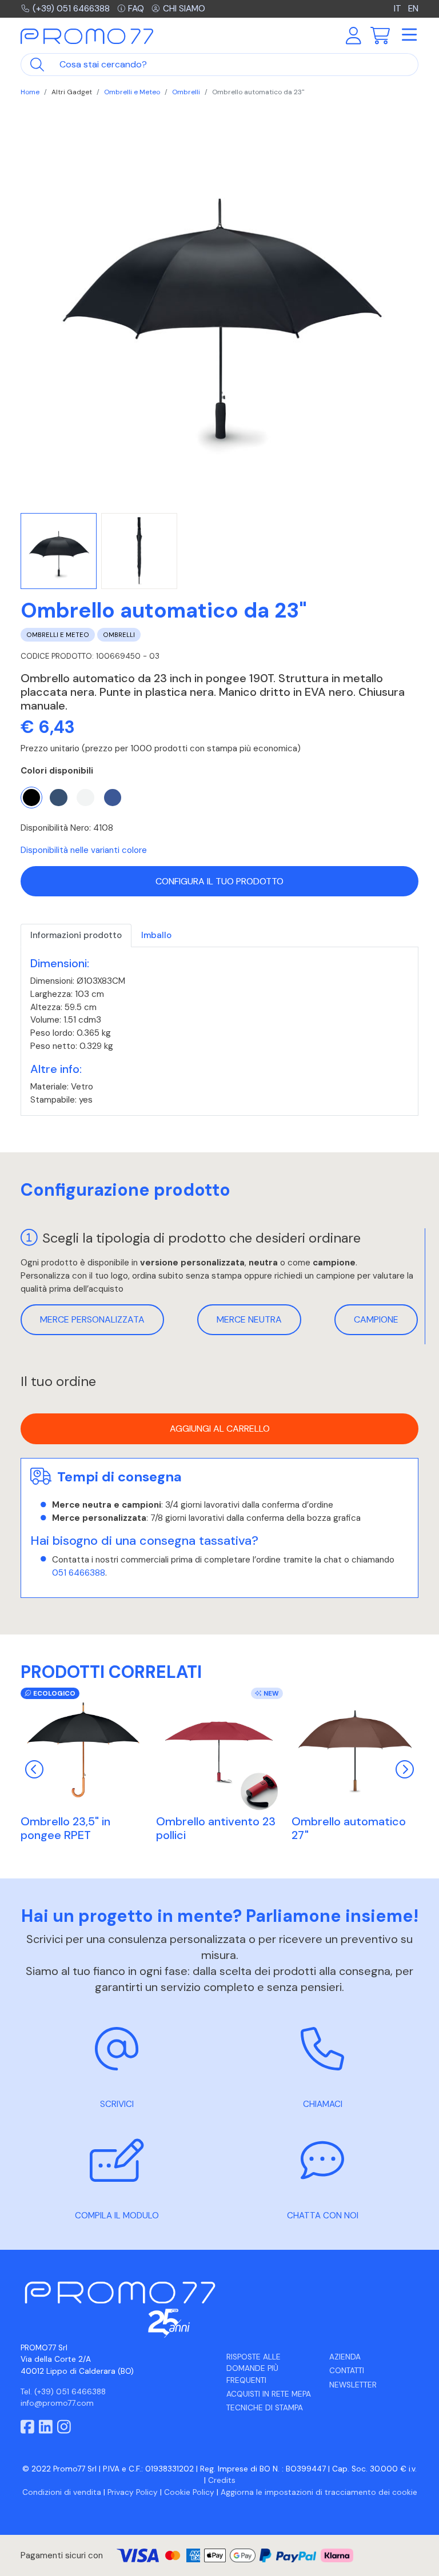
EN (413, 9)
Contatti (347, 2371)
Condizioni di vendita (62, 2492)
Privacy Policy (133, 2492)
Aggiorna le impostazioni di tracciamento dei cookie (319, 2492)
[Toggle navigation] (409, 35)
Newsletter (353, 2385)
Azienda (345, 2357)
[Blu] (58, 798)
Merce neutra (249, 1319)
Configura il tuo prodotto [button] (219, 881)
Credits (222, 2480)
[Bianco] (85, 798)
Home (30, 92)
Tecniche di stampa (265, 2408)
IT (399, 9)
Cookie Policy (189, 2492)
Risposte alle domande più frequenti (254, 2369)
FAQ (136, 9)
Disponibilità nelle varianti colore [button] (84, 850)
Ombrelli (186, 92)
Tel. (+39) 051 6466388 (63, 2392)
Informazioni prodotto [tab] (76, 935)
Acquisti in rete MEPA (269, 2394)
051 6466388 (79, 1573)
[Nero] (31, 798)
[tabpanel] (219, 1031)
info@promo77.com (57, 2403)
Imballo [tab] (156, 935)
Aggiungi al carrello (220, 1429)
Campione (376, 1319)
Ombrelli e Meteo (132, 92)
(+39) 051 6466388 (71, 9)
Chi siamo (184, 9)
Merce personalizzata (92, 1319)
